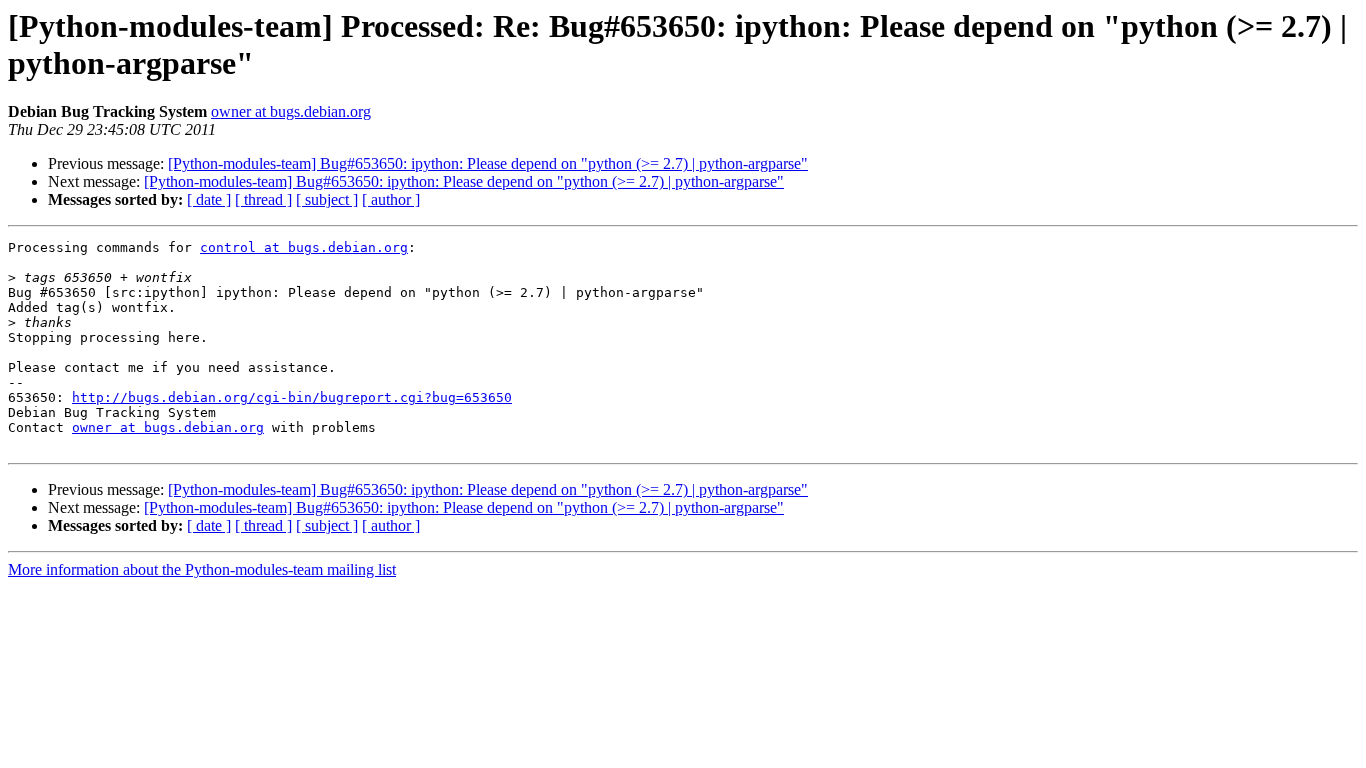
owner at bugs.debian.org (291, 111)
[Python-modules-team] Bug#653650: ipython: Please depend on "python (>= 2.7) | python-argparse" (488, 163)
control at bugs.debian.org (304, 247)
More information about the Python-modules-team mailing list (202, 569)
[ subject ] (327, 199)
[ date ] (209, 199)
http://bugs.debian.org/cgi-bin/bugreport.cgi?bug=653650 (292, 397)
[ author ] (391, 199)
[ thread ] (263, 199)
